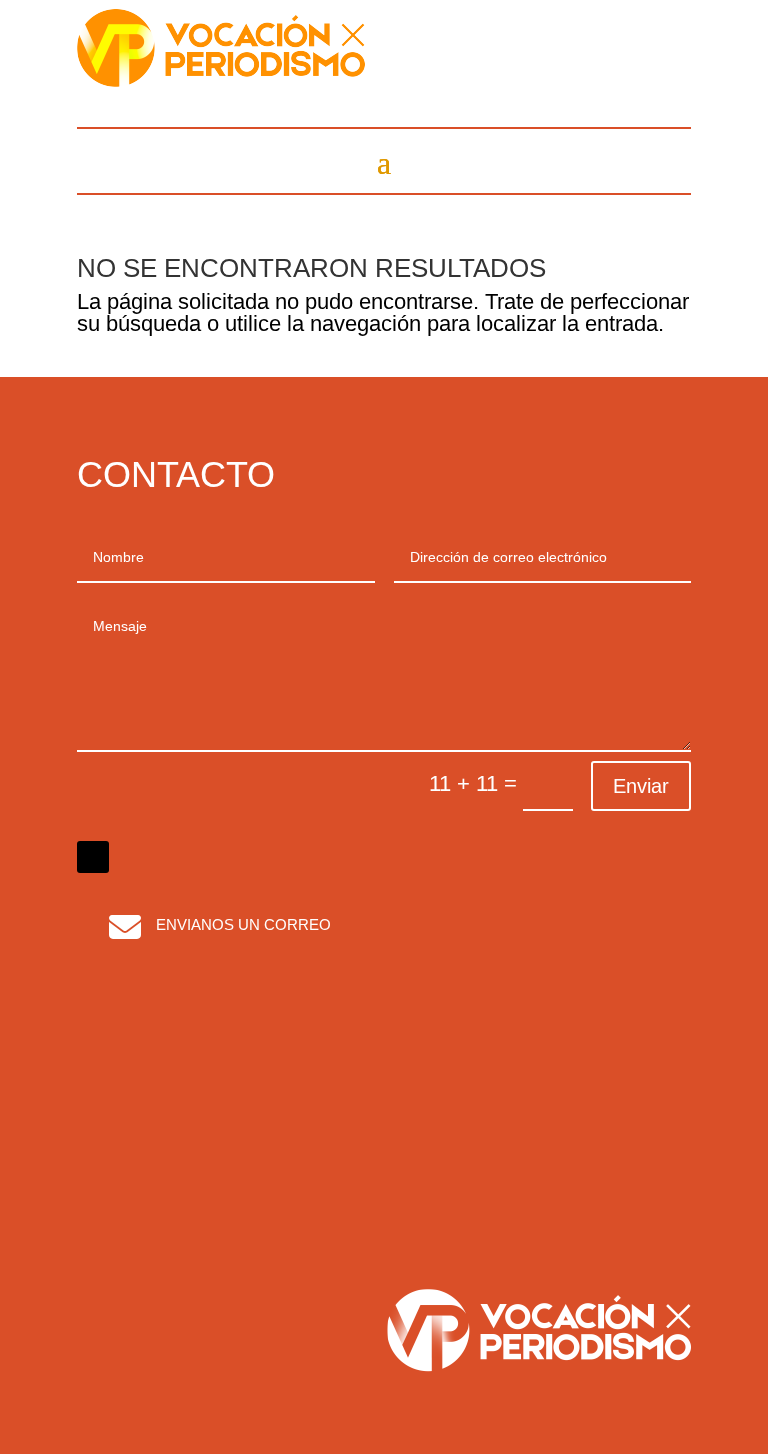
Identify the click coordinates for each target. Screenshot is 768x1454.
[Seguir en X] (93, 857)
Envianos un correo (243, 924)
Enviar (641, 786)
